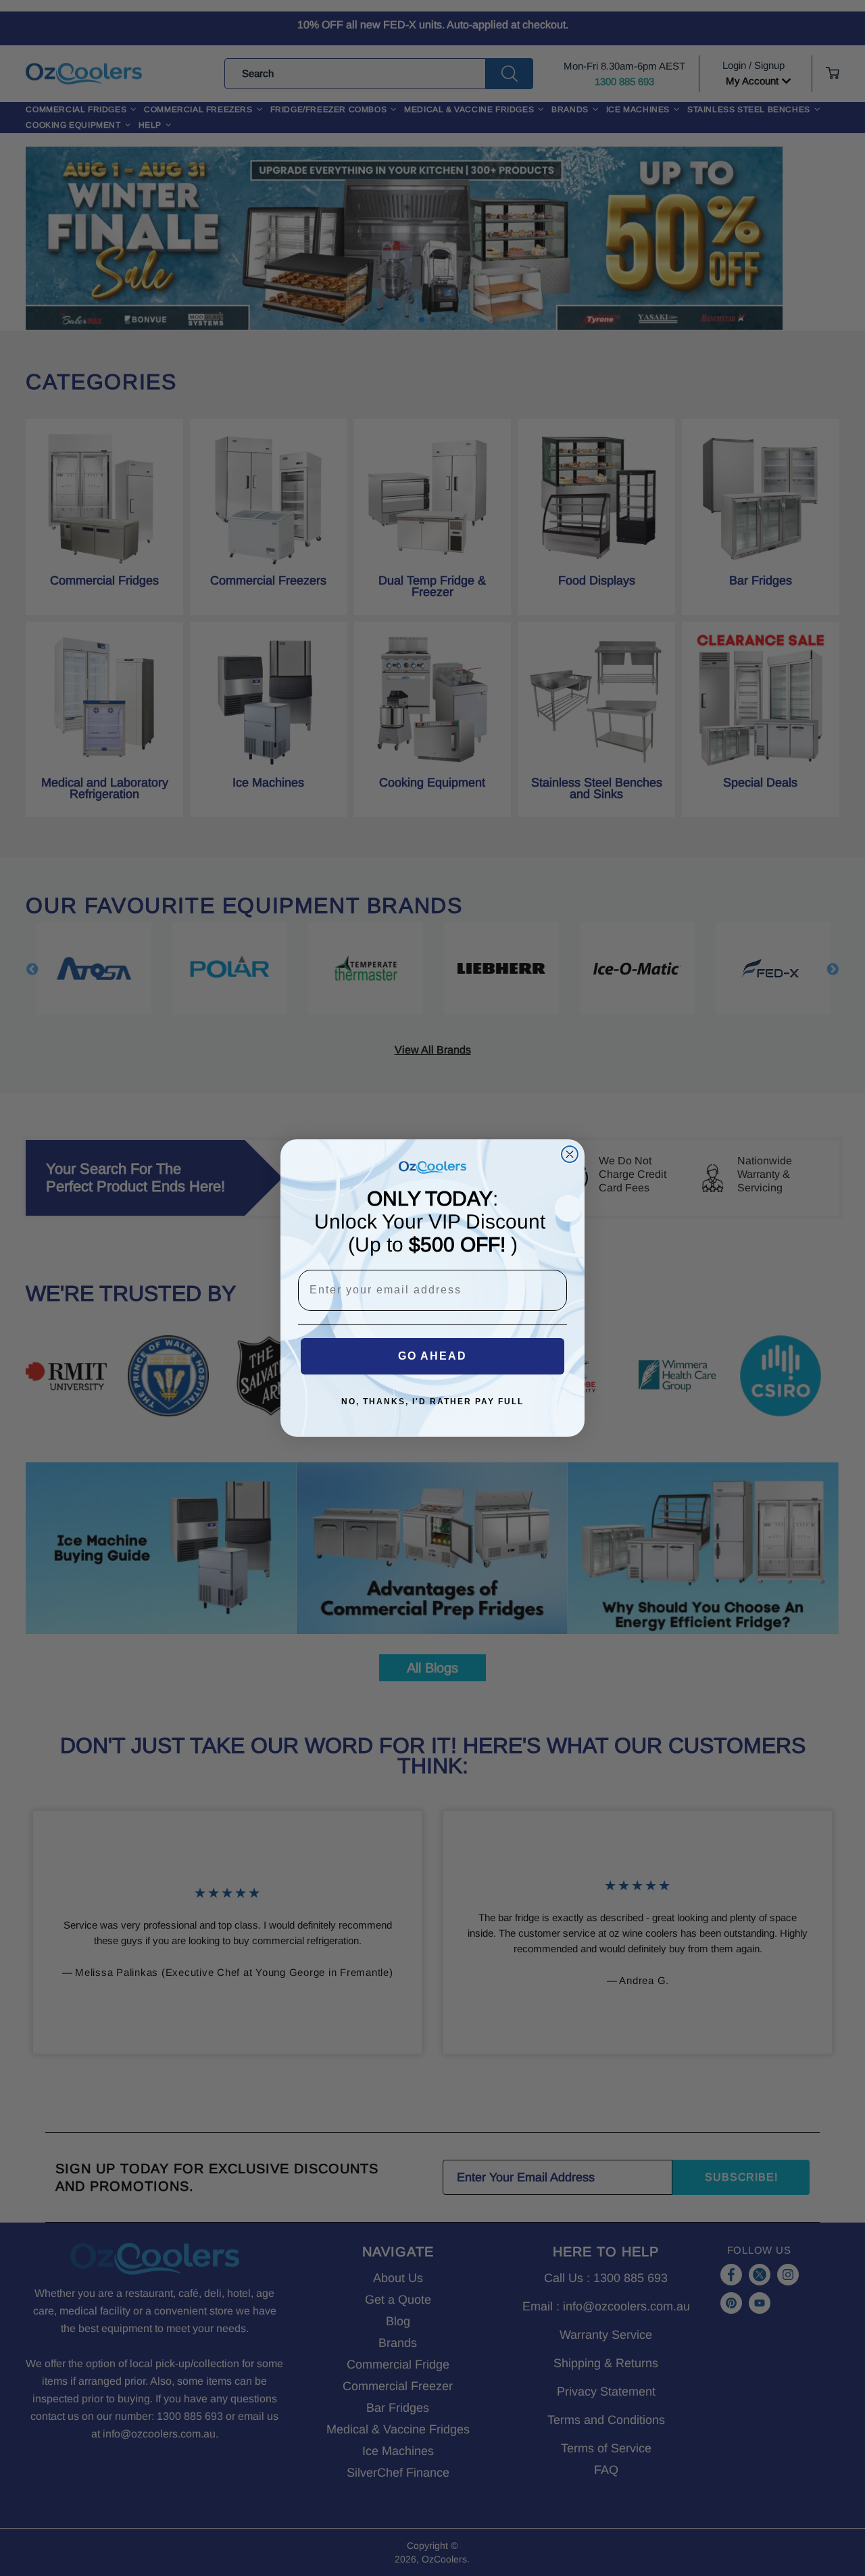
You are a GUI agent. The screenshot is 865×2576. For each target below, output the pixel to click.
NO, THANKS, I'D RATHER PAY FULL (432, 1402)
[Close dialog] (570, 1154)
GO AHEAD (432, 1356)
